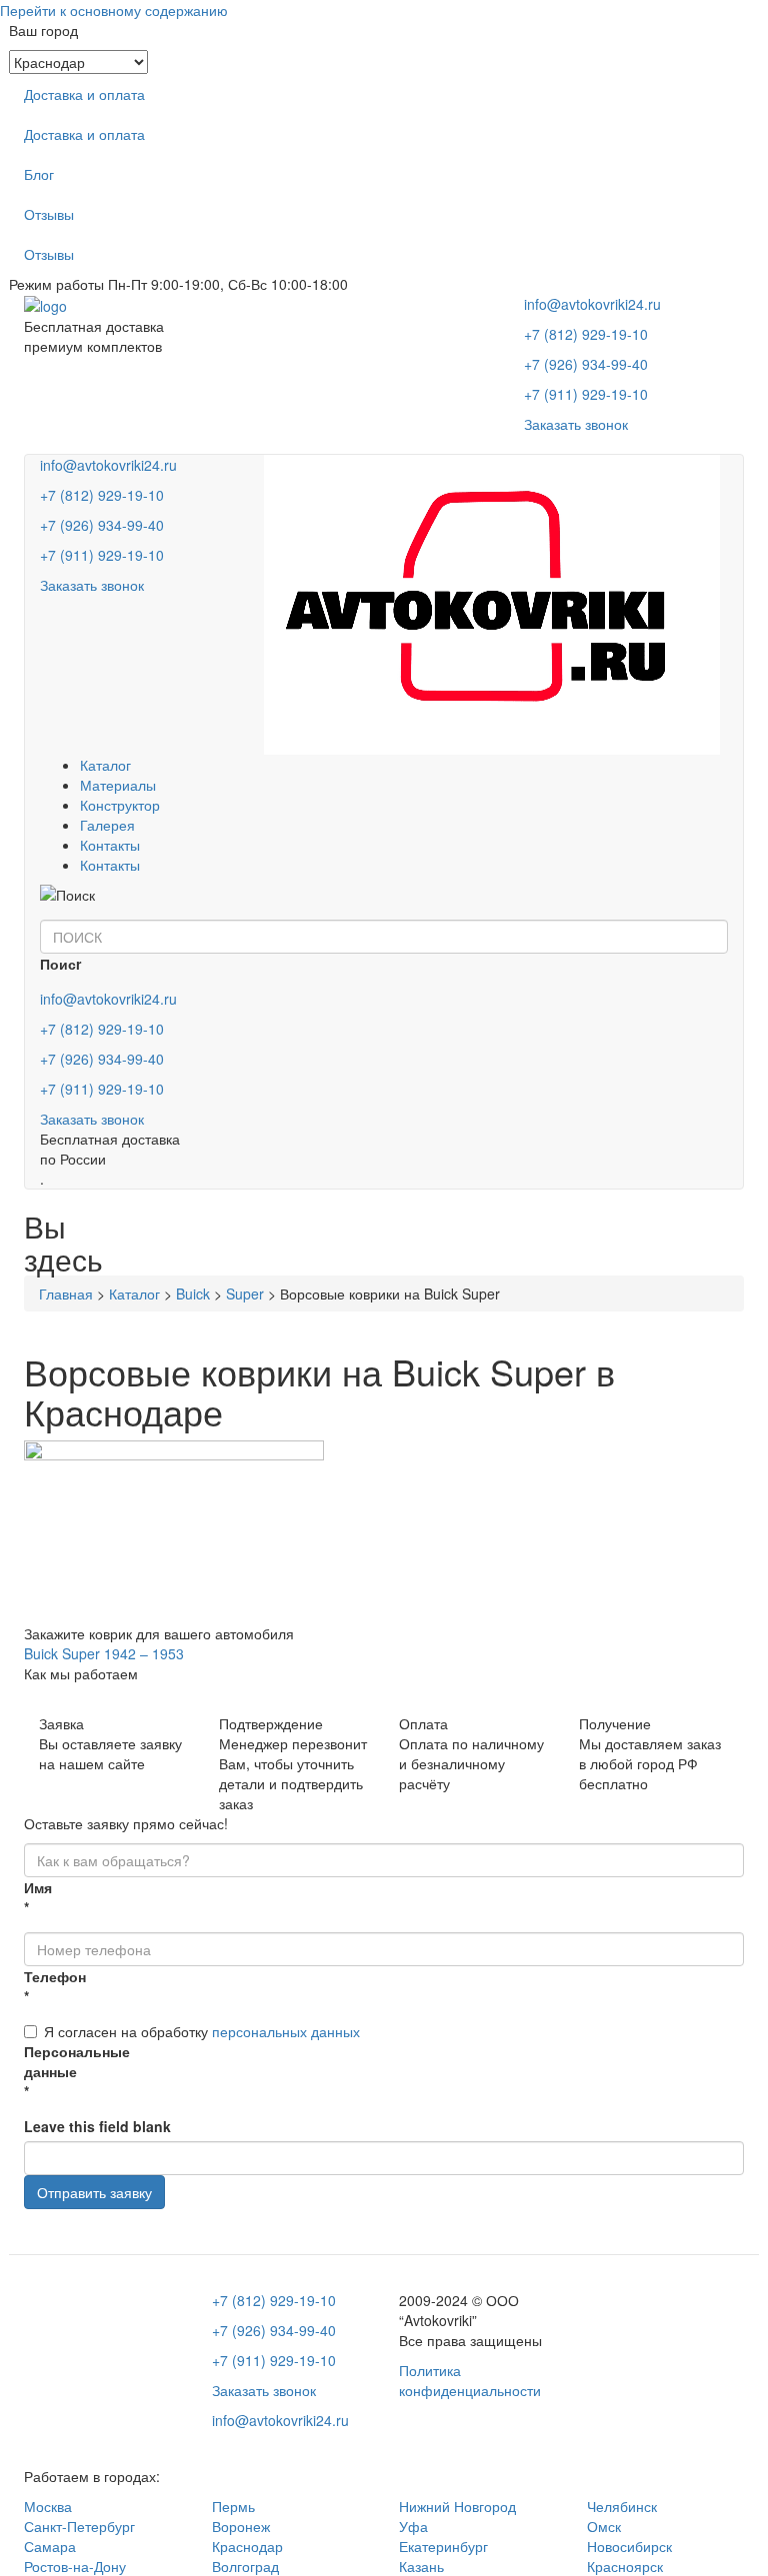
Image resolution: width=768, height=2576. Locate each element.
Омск (604, 2526)
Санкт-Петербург (79, 2526)
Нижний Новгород (457, 2506)
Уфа (413, 2526)
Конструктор (120, 805)
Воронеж (241, 2526)
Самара (50, 2546)
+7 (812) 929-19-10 (586, 334)
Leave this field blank (97, 2126)
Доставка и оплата (84, 94)
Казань (421, 2566)
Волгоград (245, 2566)
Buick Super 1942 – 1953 (104, 1653)
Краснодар (247, 2546)
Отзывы (49, 214)
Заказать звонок (576, 424)
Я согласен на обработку (202, 2031)
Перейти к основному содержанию (114, 10)
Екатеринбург (443, 2546)
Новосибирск (629, 2546)
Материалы (118, 785)
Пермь (233, 2506)
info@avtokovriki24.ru (592, 304)
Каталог (105, 765)
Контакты (110, 845)
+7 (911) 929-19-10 (586, 394)
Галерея (107, 825)
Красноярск (625, 2566)
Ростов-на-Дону (75, 2566)
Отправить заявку (94, 2192)
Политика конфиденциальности (470, 2380)
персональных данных (286, 2031)
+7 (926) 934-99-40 (586, 364)
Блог (39, 174)
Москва (48, 2506)
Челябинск (622, 2506)
